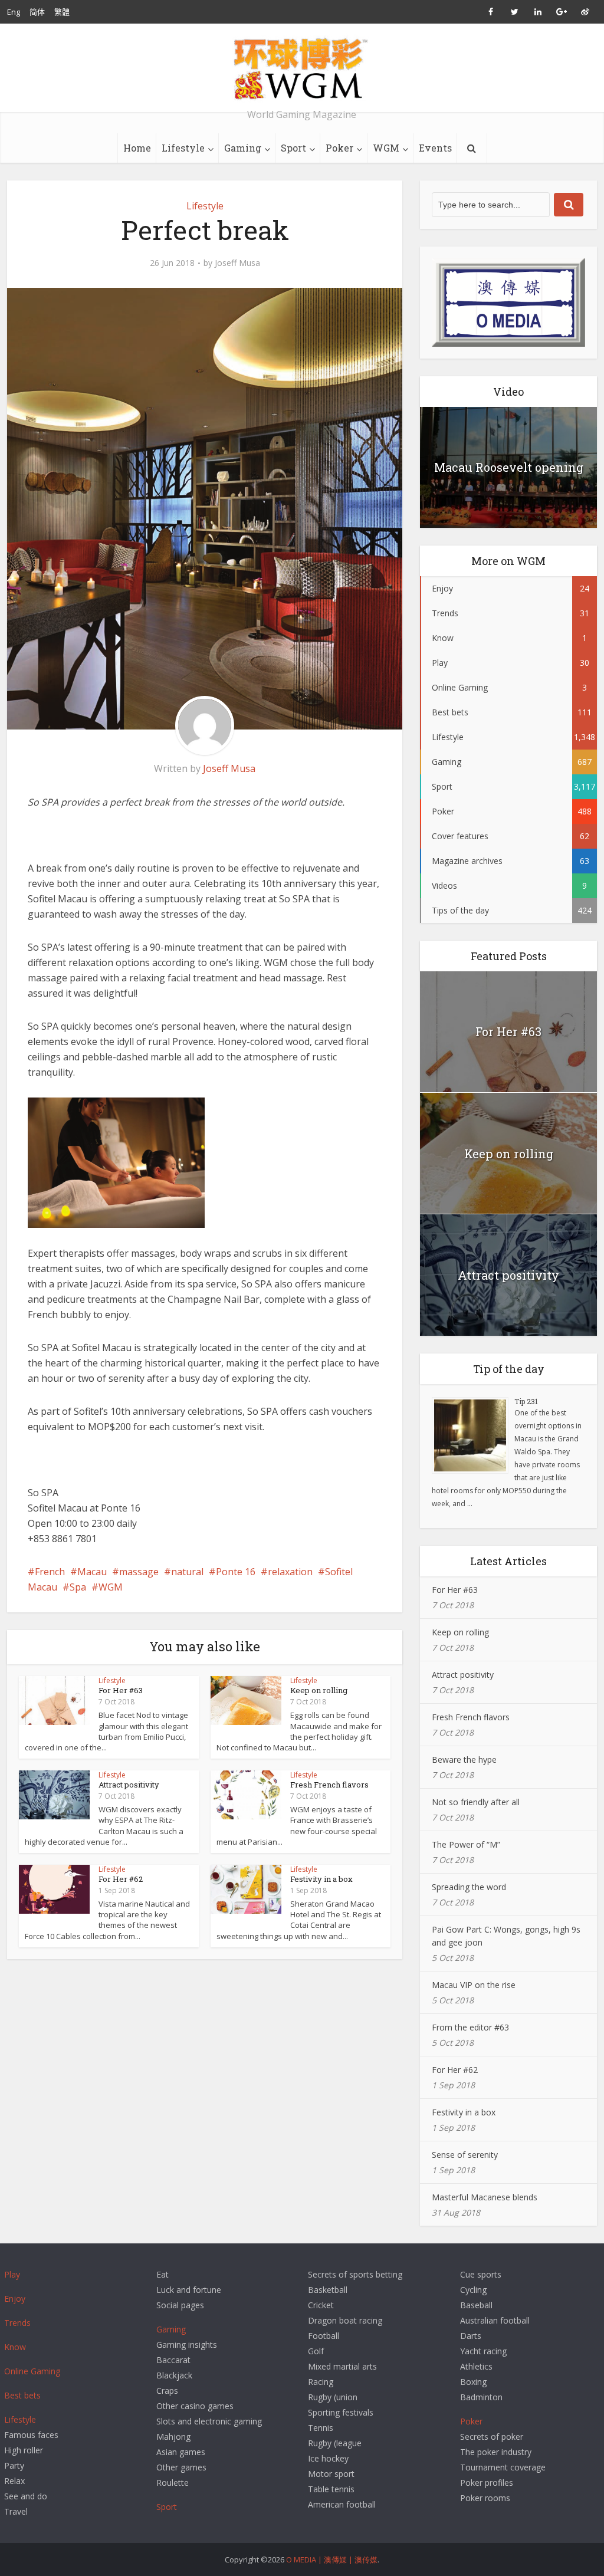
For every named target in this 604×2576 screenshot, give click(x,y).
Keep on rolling (319, 1690)
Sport (293, 148)
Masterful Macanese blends (485, 2197)
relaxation (290, 1572)
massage (139, 1572)
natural (187, 1572)
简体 (37, 12)
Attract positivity (129, 1785)
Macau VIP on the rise (474, 1985)
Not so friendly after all (476, 1802)
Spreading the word (469, 1887)
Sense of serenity (465, 2155)
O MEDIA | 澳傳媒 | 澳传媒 (332, 2559)
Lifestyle (183, 148)
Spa (78, 1587)
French (50, 1572)
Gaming (243, 148)
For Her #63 (121, 1690)
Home (137, 148)
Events (435, 148)
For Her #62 (121, 1879)
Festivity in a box (321, 1879)
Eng (14, 12)
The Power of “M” (466, 1844)
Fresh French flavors (329, 1785)
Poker (339, 148)
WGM (386, 148)
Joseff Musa (237, 263)
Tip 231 (526, 1401)
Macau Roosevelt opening (509, 467)
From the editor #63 (470, 2027)
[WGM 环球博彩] (302, 68)
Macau (92, 1572)
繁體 (62, 12)
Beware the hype (464, 1759)
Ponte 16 (236, 1572)
